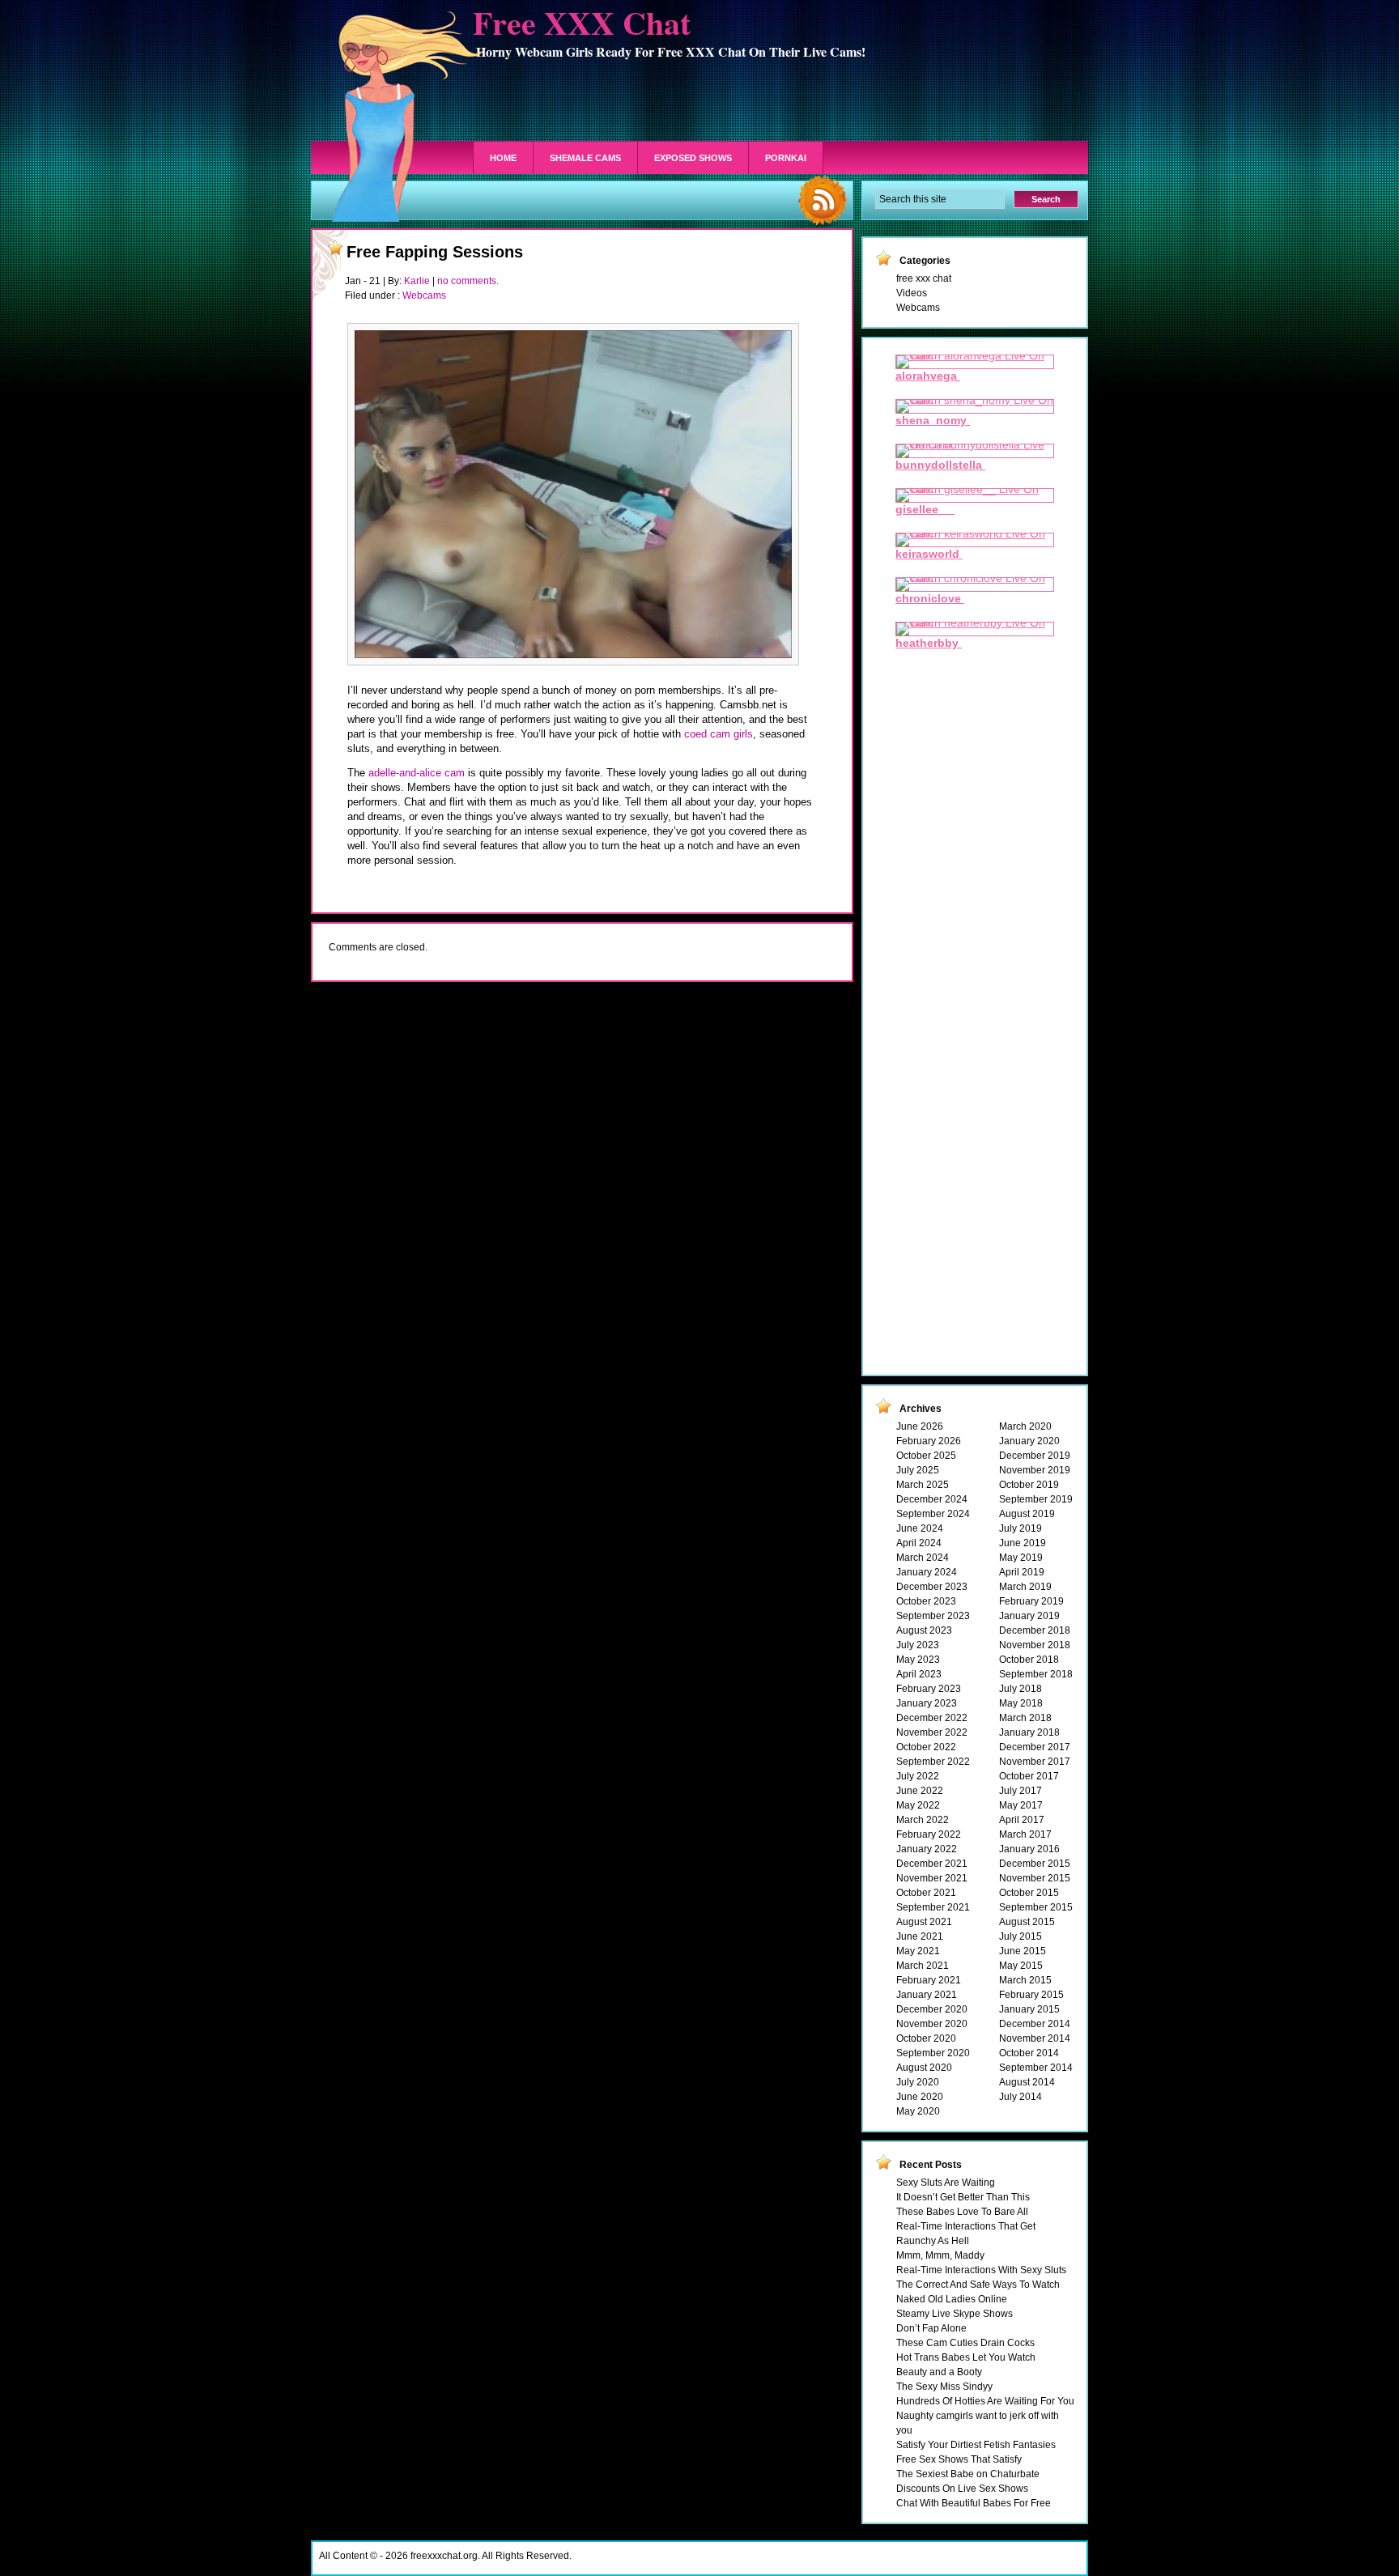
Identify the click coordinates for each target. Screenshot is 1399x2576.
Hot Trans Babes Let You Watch (966, 2357)
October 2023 (926, 1601)
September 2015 (1036, 1907)
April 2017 (1022, 1820)
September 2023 (933, 1616)
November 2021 (932, 1878)
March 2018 (1025, 1718)
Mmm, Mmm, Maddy (940, 2255)
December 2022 (932, 1718)
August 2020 (924, 2068)
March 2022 (923, 1820)
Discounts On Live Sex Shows (962, 2489)
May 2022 (918, 1805)
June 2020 (920, 2097)
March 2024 (923, 1558)
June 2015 (1023, 1951)
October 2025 (926, 1456)
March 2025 (923, 1485)
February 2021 (929, 1980)
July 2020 (918, 2082)
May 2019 (1021, 1558)
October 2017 (1029, 1776)
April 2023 (919, 1674)
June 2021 (920, 1936)
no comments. (468, 281)
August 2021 (924, 1922)
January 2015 (1029, 2009)
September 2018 (1036, 1674)
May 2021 (918, 1951)
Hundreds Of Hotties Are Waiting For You (985, 2401)
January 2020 (1029, 1441)
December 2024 (932, 1499)
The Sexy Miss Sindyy (944, 2387)
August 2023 (924, 1630)
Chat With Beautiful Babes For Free (974, 2503)
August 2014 (1027, 2082)
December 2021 (932, 1864)
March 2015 (1025, 1980)
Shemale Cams (585, 158)
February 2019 (1031, 1601)
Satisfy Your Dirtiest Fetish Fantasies (976, 2445)
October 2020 (926, 2038)
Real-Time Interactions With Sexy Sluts (981, 2270)
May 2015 (1021, 1966)
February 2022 (929, 1834)
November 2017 (1035, 1762)
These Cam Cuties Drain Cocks (965, 2343)
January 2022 (927, 1849)
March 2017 (1025, 1834)
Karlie (417, 281)
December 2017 (1035, 1747)
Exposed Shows (693, 158)
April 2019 (1022, 1572)
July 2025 (918, 1470)
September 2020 (933, 2053)
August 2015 (1027, 1922)
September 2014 (1036, 2068)
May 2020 (918, 2111)
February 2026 (929, 1441)
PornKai (786, 158)
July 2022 (918, 1776)
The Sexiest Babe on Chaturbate (968, 2474)
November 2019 (1035, 1470)
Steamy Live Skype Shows (955, 2314)
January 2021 (927, 1995)
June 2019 (1023, 1543)
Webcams (424, 295)
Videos (912, 293)
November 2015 (1035, 1878)
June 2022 (920, 1791)
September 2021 (933, 1907)
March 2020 (1025, 1426)
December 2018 (1035, 1630)
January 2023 (927, 1703)
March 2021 (923, 1966)
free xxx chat (924, 278)
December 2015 (1035, 1864)
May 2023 (918, 1660)
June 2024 (920, 1528)
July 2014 (1021, 2097)
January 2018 (1029, 1732)
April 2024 (919, 1543)
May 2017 (1021, 1805)
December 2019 (1035, 1456)
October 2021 (926, 1893)
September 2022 (933, 1762)
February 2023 (929, 1689)
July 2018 (1021, 1689)
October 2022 (926, 1747)
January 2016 (1029, 1849)
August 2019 (1027, 1514)
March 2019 (1025, 1587)
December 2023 (932, 1587)
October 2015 (1029, 1893)
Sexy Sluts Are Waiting (946, 2183)
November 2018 (1035, 1645)
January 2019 (1029, 1616)
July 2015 (1021, 1936)
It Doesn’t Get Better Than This (963, 2197)
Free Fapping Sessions (435, 252)
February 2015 (1031, 1995)
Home (503, 158)
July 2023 (918, 1645)
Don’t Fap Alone (931, 2328)
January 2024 (927, 1572)
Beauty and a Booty (939, 2372)
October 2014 (1029, 2053)
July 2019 (1021, 1528)
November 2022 (932, 1732)
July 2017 (1021, 1791)
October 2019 (1029, 1485)
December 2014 (1035, 2024)
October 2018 (1029, 1660)
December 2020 (932, 2009)
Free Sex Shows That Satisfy (959, 2459)
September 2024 (933, 1514)
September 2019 (1036, 1499)
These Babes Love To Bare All (962, 2212)
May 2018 (1021, 1703)
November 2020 (932, 2024)
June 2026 (920, 1426)
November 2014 (1035, 2038)
